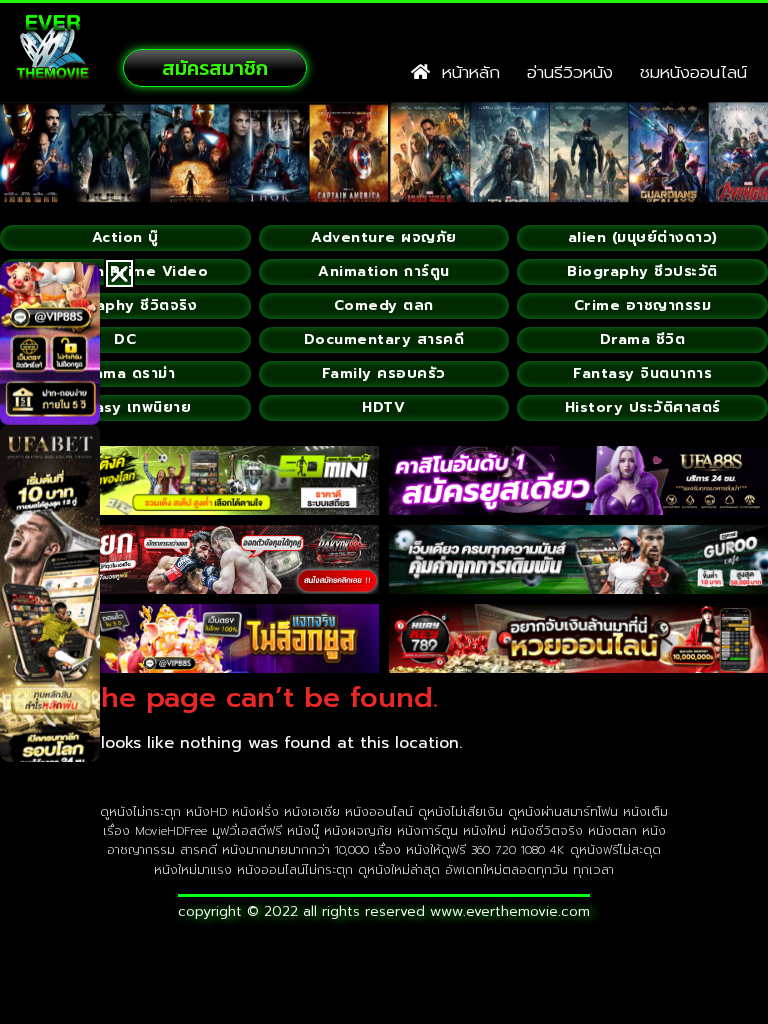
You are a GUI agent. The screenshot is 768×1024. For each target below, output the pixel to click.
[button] (119, 273)
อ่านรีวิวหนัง (570, 72)
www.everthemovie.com (510, 911)
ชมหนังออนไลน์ (693, 72)
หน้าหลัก (465, 72)
